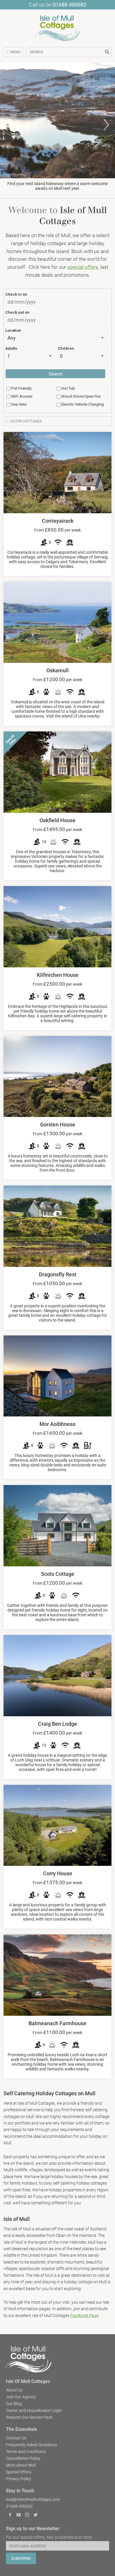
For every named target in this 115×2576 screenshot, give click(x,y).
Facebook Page (84, 2316)
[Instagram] (27, 2516)
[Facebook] (10, 2516)
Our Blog (14, 2403)
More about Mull (21, 2465)
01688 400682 (70, 5)
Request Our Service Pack (29, 2417)
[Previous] (9, 125)
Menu (15, 52)
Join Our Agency (21, 2397)
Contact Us (16, 2438)
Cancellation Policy (23, 2458)
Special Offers (19, 2472)
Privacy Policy (19, 2478)
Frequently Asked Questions (31, 2444)
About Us (14, 2390)
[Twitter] (36, 2516)
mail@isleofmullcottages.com (33, 2499)
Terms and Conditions (26, 2451)
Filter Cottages (26, 421)
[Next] (106, 125)
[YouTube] (19, 2516)
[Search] (107, 52)
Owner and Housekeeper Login (34, 2410)
